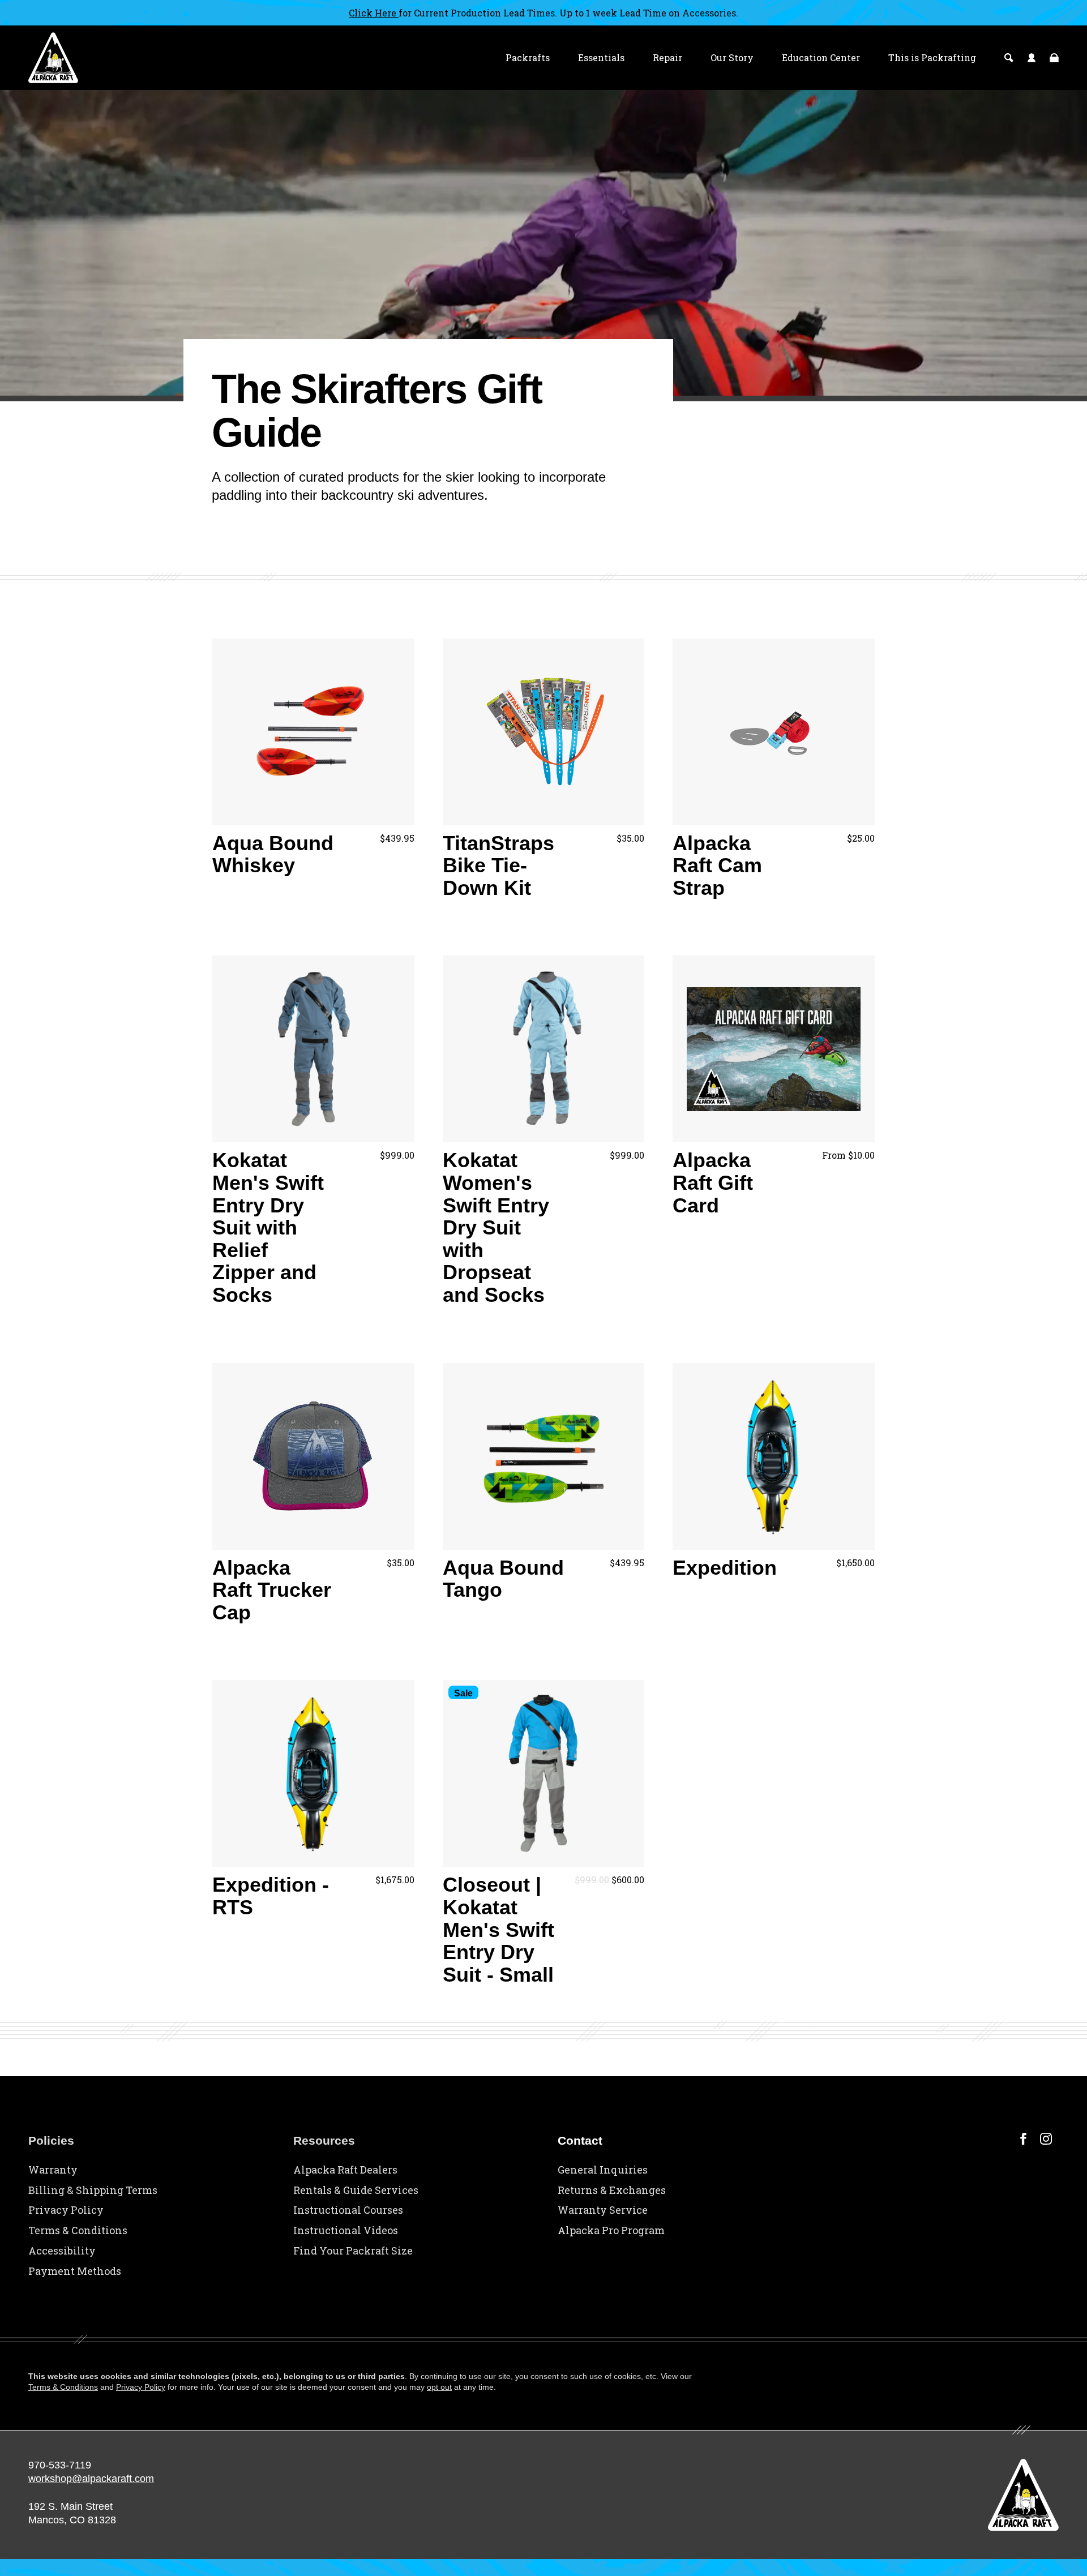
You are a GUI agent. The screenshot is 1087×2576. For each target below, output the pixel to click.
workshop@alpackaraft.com (91, 2479)
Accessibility (62, 2251)
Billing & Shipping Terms (93, 2190)
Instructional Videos (346, 2230)
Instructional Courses (348, 2210)
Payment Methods (75, 2271)
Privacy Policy (66, 2210)
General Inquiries (603, 2170)
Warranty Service (603, 2210)
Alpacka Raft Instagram (1046, 2139)
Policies (51, 2140)
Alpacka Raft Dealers (345, 2170)
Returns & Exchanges (612, 2190)
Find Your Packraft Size (353, 2251)
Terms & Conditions (78, 2230)
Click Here (374, 13)
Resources (324, 2140)
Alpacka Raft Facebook (1023, 2139)
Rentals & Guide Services (356, 2190)
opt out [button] (439, 2387)
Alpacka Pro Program (611, 2230)
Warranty (53, 2170)
